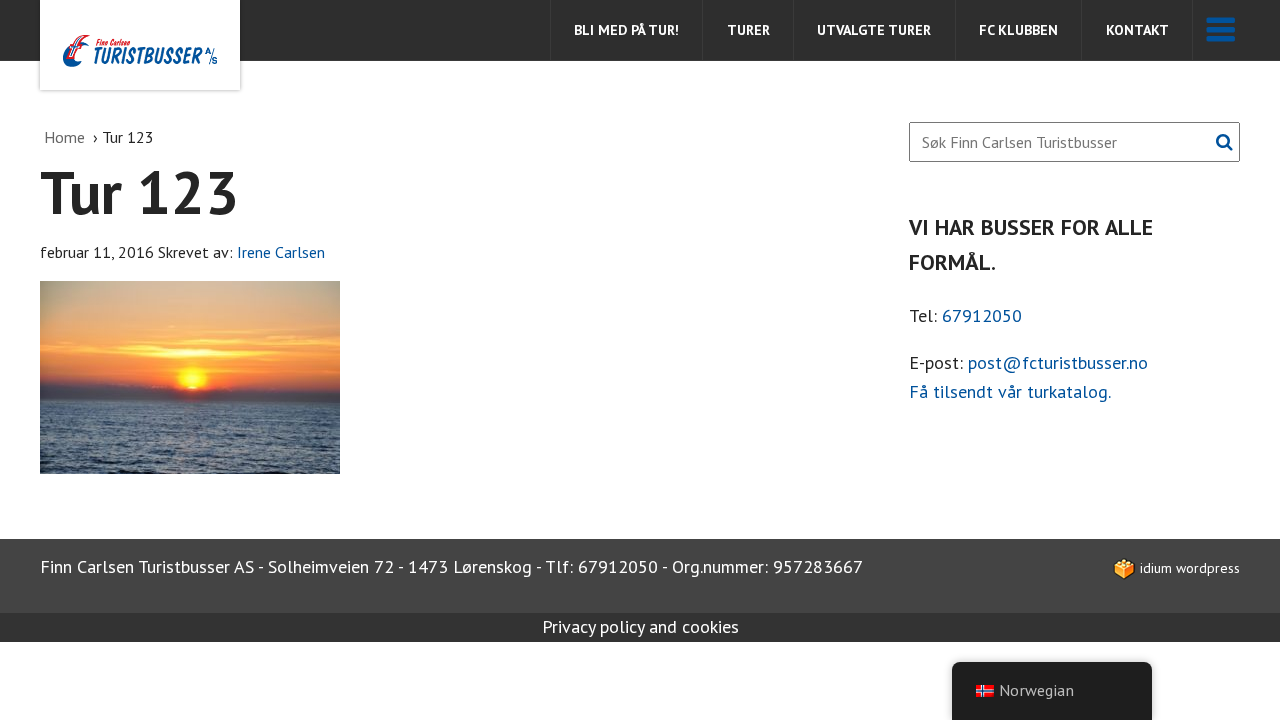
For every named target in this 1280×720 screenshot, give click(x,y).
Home (66, 137)
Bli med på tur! (626, 30)
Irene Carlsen (281, 252)
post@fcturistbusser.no (1058, 362)
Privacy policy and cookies (640, 626)
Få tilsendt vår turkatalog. (1010, 391)
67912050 (982, 315)
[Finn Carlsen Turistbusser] (140, 45)
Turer (748, 30)
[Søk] (1224, 142)
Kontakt (1137, 30)
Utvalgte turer (874, 30)
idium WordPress (1188, 568)
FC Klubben (1018, 30)
